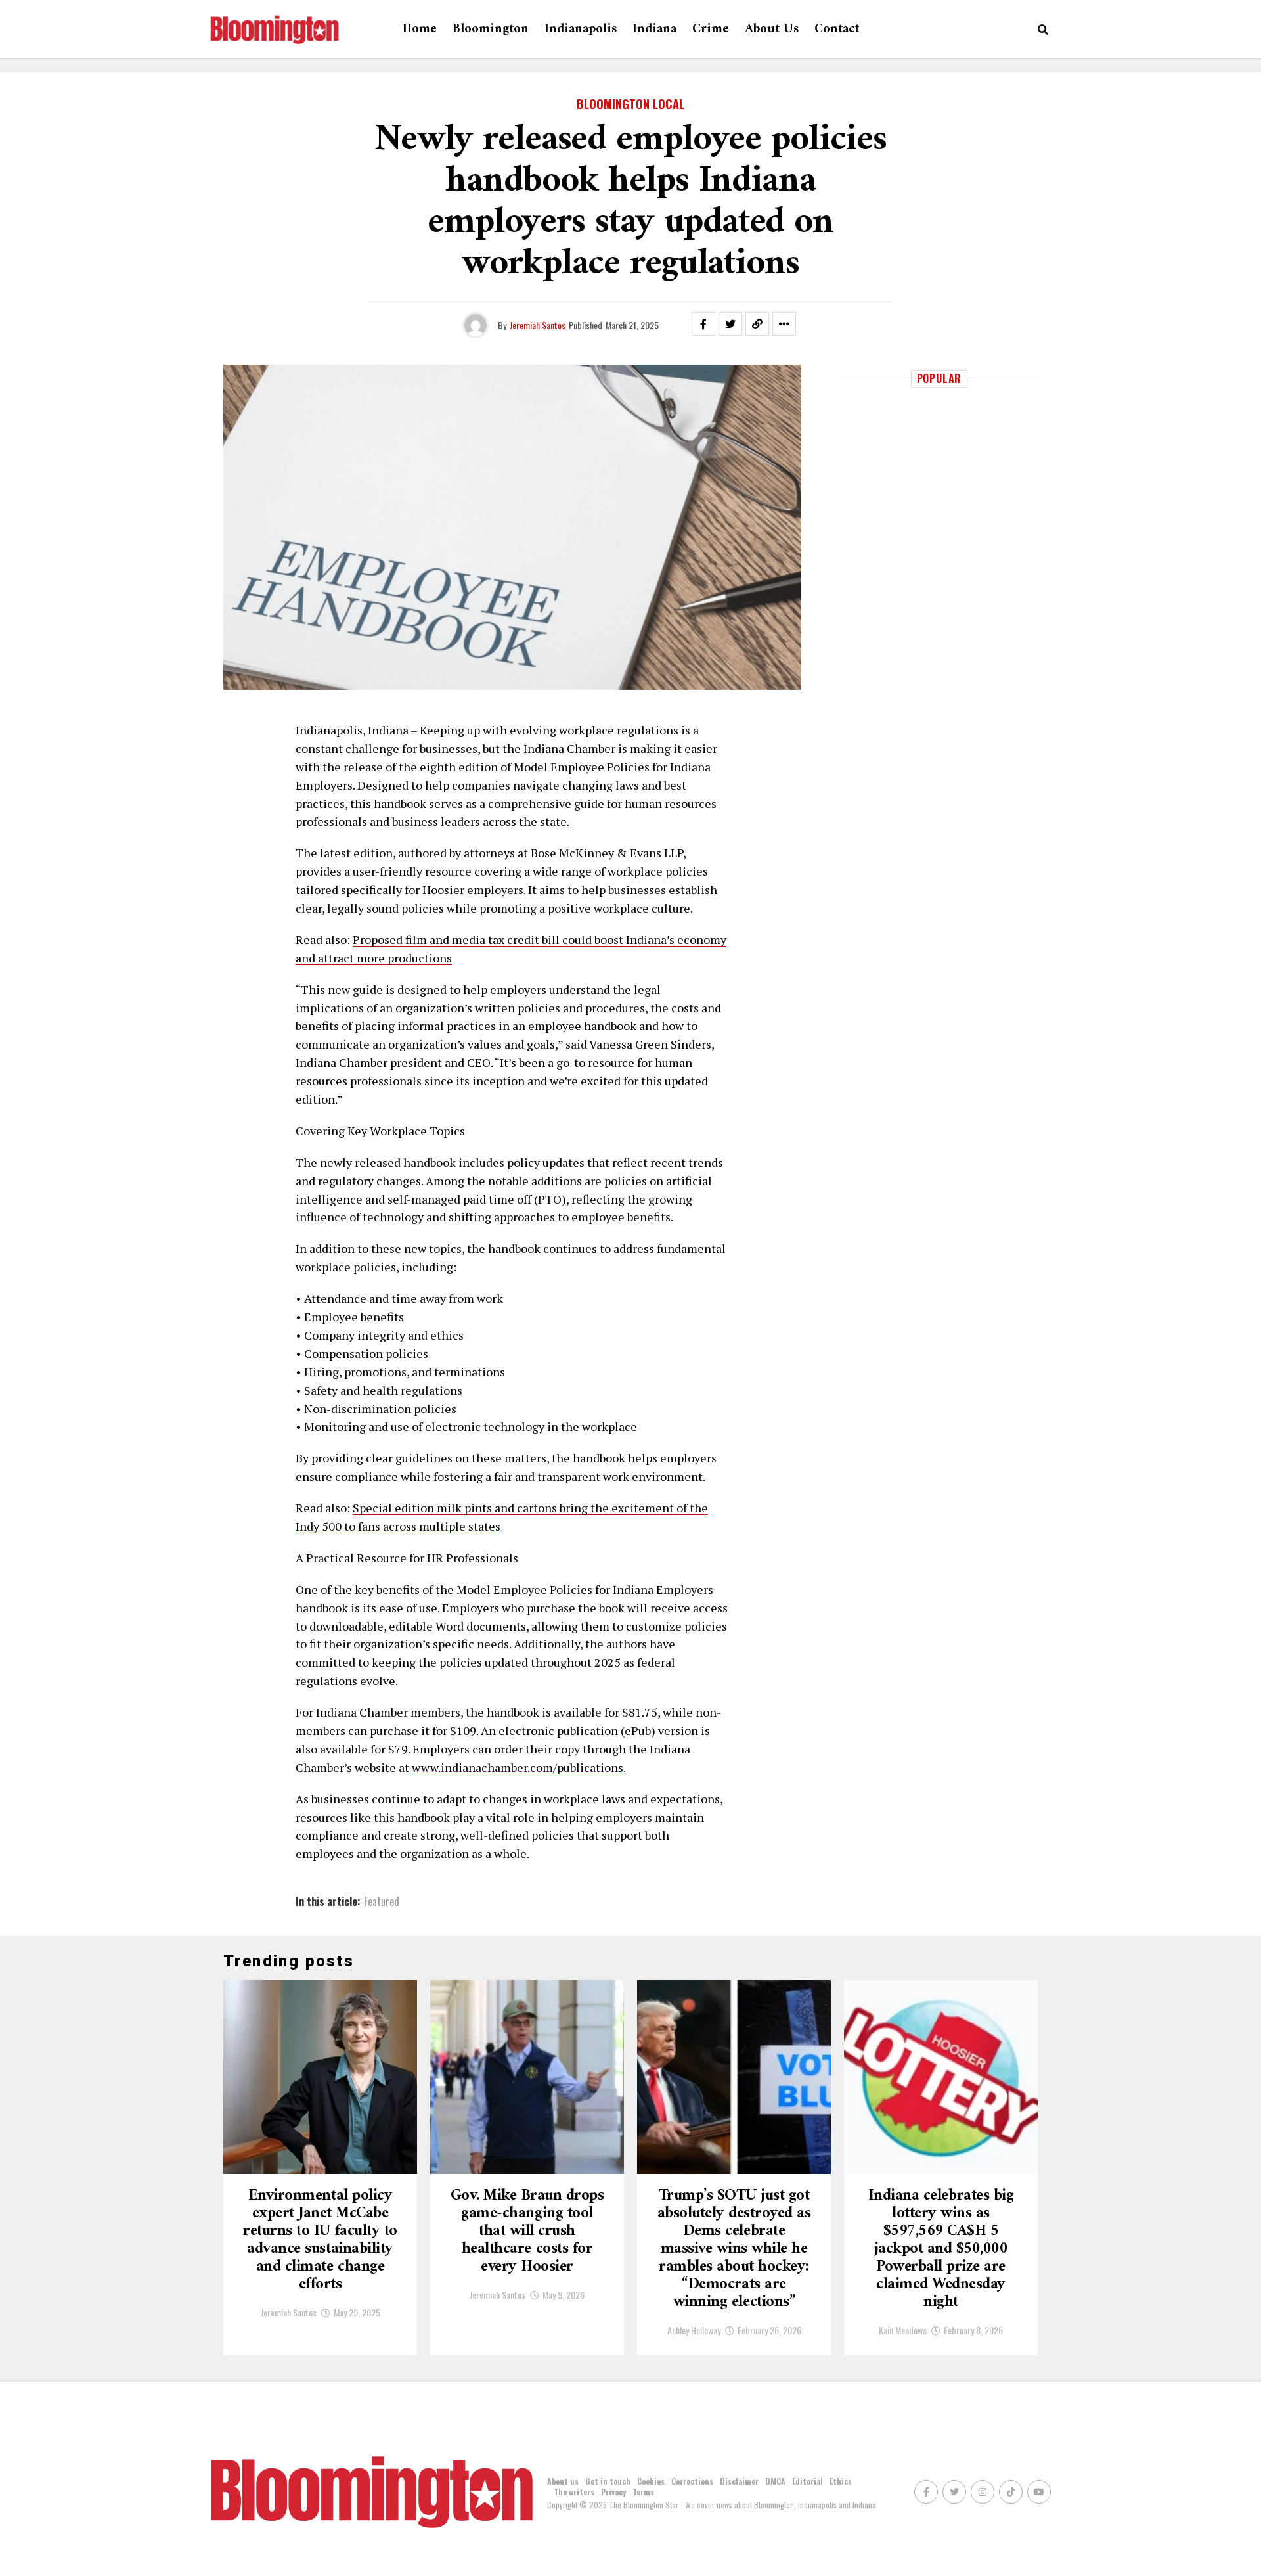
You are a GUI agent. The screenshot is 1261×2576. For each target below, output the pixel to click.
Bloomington (491, 29)
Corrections (692, 2481)
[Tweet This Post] (730, 324)
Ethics (841, 2481)
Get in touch (608, 2481)
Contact (837, 29)
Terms (643, 2492)
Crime (711, 29)
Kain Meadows (903, 2330)
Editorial (807, 2481)
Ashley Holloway (694, 2330)
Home (420, 29)
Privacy (613, 2492)
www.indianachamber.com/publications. (519, 1767)
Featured (382, 1901)
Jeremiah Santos (538, 325)
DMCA (775, 2481)
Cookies (651, 2481)
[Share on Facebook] (703, 324)
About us (772, 29)
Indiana (654, 29)
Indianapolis (581, 29)
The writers (574, 2492)
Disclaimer (739, 2481)
